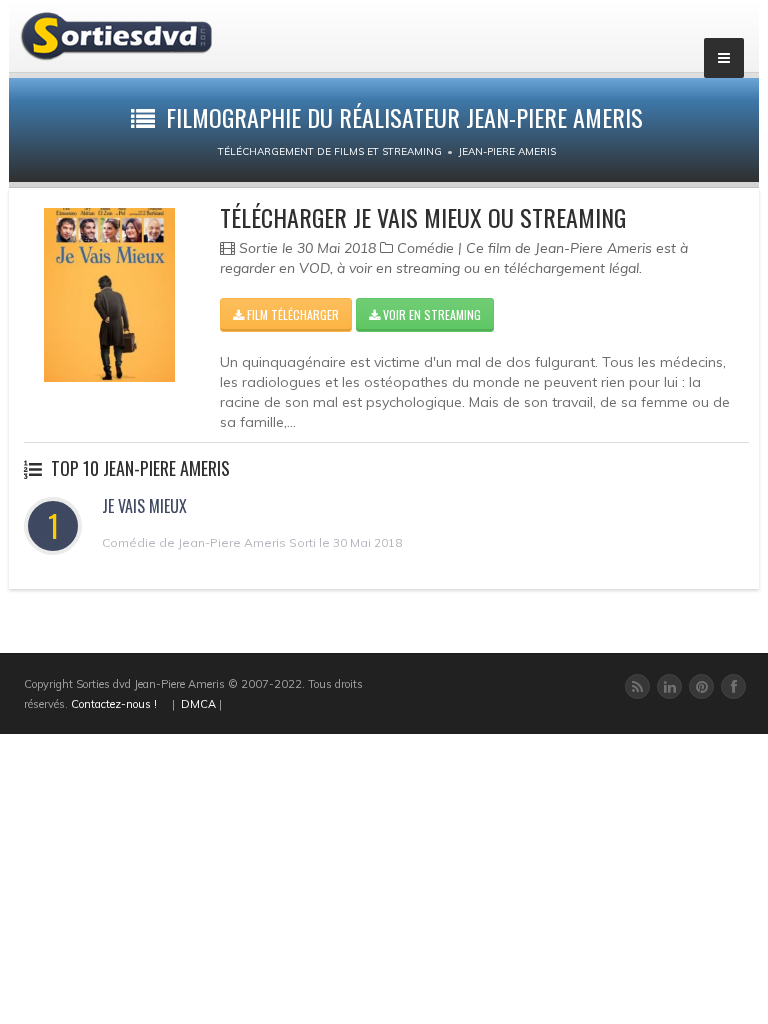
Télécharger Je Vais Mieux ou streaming (423, 217)
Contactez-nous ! (114, 704)
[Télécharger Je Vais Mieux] (109, 295)
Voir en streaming (430, 314)
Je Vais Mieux (144, 506)
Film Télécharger (291, 314)
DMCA (198, 704)
